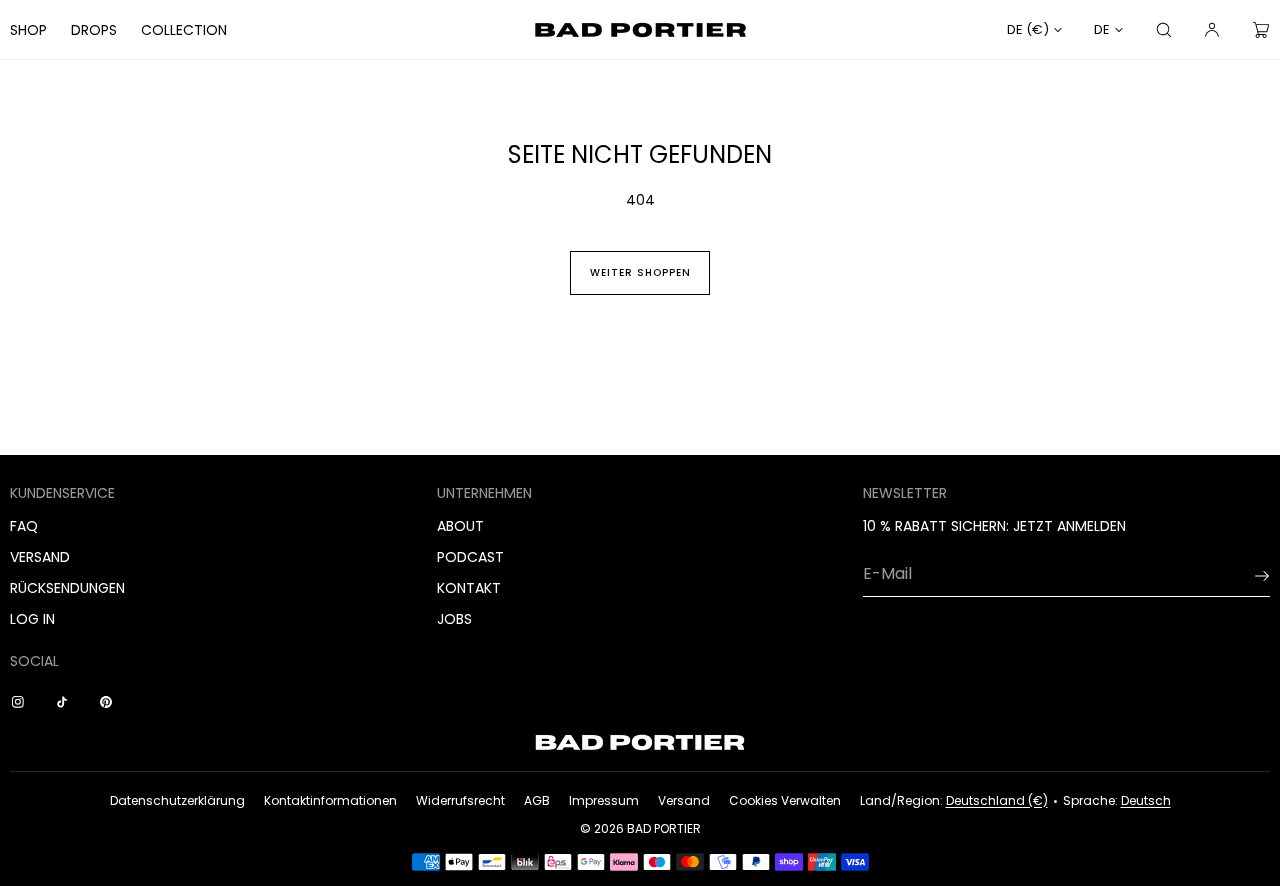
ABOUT (460, 526)
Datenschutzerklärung (177, 800)
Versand (684, 800)
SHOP (28, 30)
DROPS (94, 30)
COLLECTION (184, 30)
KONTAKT (469, 588)
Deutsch (1146, 800)
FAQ (24, 526)
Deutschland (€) (997, 800)
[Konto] (1212, 29)
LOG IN (32, 619)
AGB (537, 800)
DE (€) (1028, 29)
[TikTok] (66, 702)
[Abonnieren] (1245, 576)
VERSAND (40, 557)
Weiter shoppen (640, 272)
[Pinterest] (110, 702)
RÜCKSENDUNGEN (67, 588)
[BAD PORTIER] (640, 30)
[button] (1164, 29)
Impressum (604, 800)
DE (1102, 29)
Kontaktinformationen (330, 800)
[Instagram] (22, 702)
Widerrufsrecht (460, 800)
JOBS (454, 619)
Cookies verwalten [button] (785, 800)
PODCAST (470, 557)
